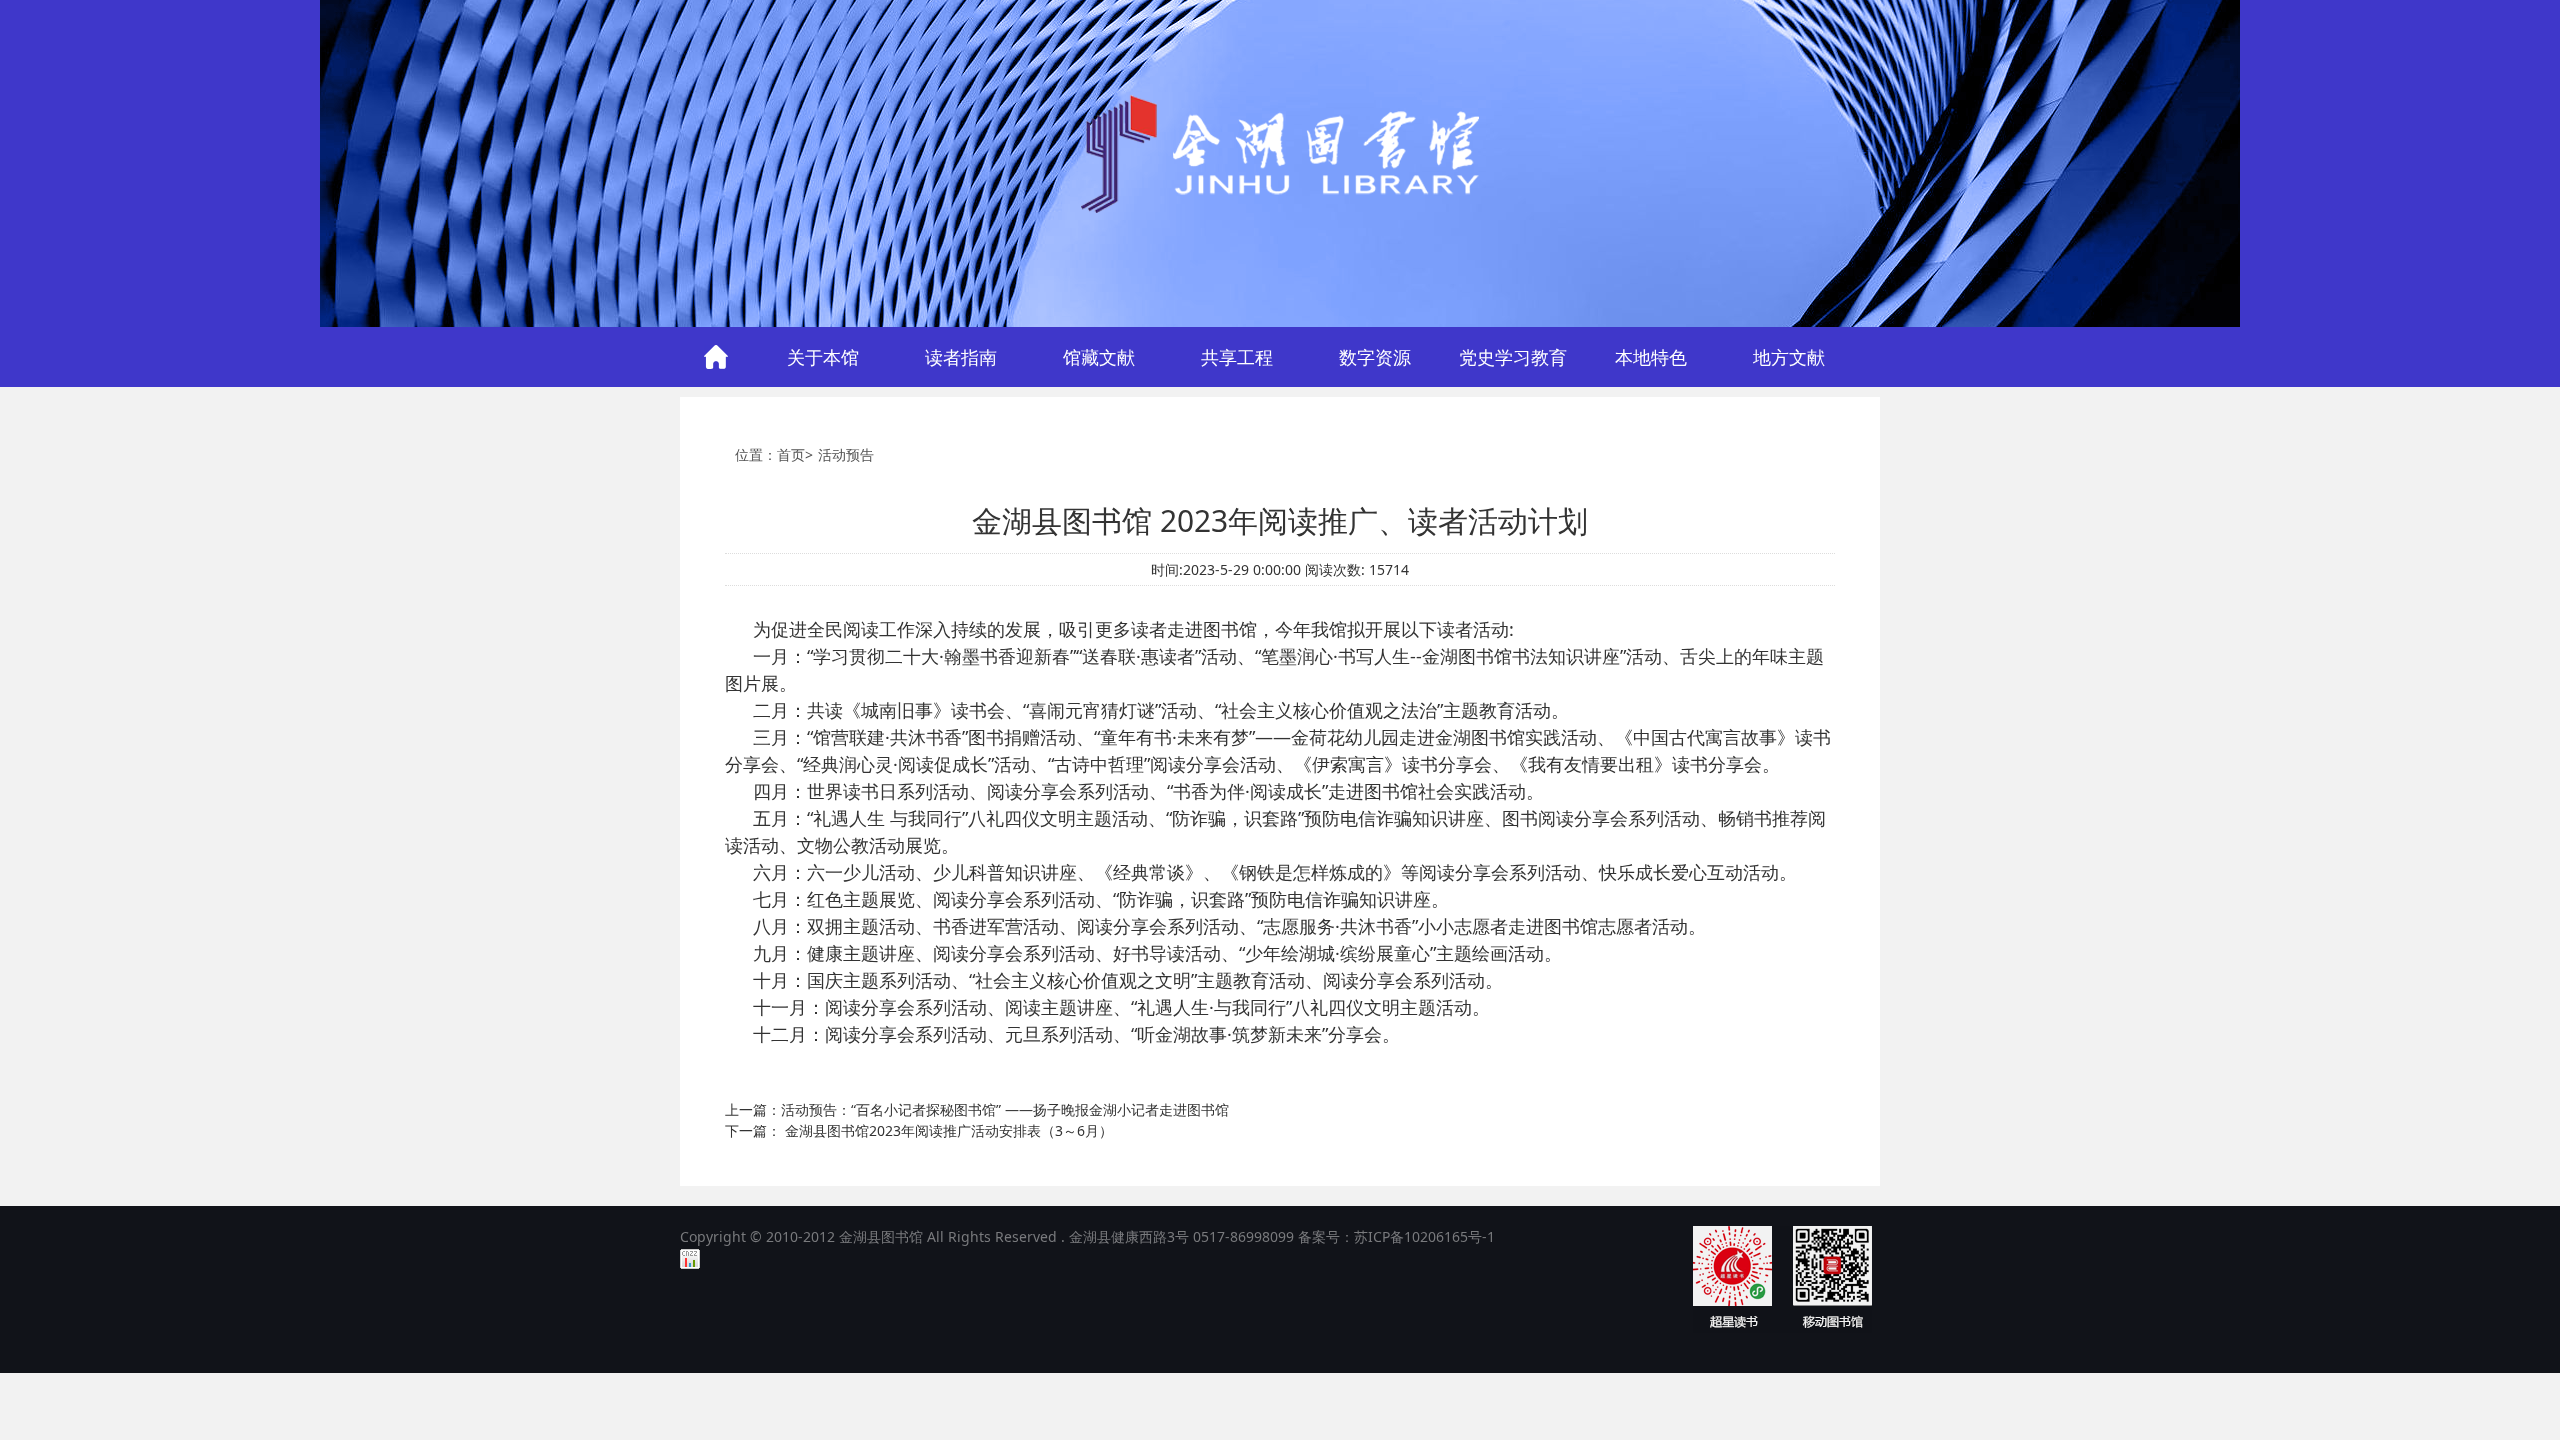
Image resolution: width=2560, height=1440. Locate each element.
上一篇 (977, 1109)
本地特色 (1651, 357)
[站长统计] (690, 1257)
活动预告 (846, 454)
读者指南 (961, 357)
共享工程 (1237, 357)
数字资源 (1375, 357)
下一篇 (919, 1130)
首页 (716, 357)
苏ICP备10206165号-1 (1424, 1236)
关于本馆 (823, 357)
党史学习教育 (1513, 357)
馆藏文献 (1099, 357)
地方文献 (1789, 357)
